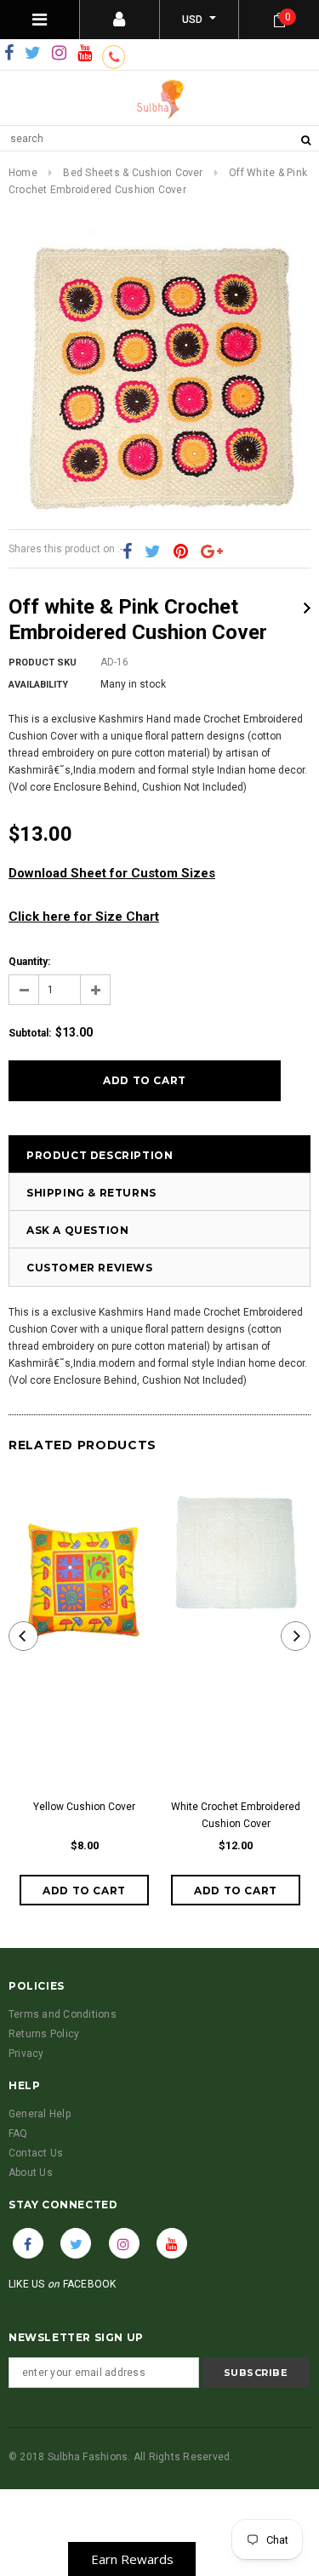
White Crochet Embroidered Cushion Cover (236, 1815)
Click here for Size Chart (84, 917)
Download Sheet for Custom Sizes (112, 873)
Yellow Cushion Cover (84, 1807)
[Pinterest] (181, 552)
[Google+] (212, 552)
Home (23, 173)
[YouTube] (85, 54)
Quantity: (29, 962)
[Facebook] (9, 54)
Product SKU (43, 663)
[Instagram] (59, 54)
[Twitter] (33, 54)
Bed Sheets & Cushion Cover (133, 173)
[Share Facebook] (127, 552)
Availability (38, 685)
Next (307, 608)
